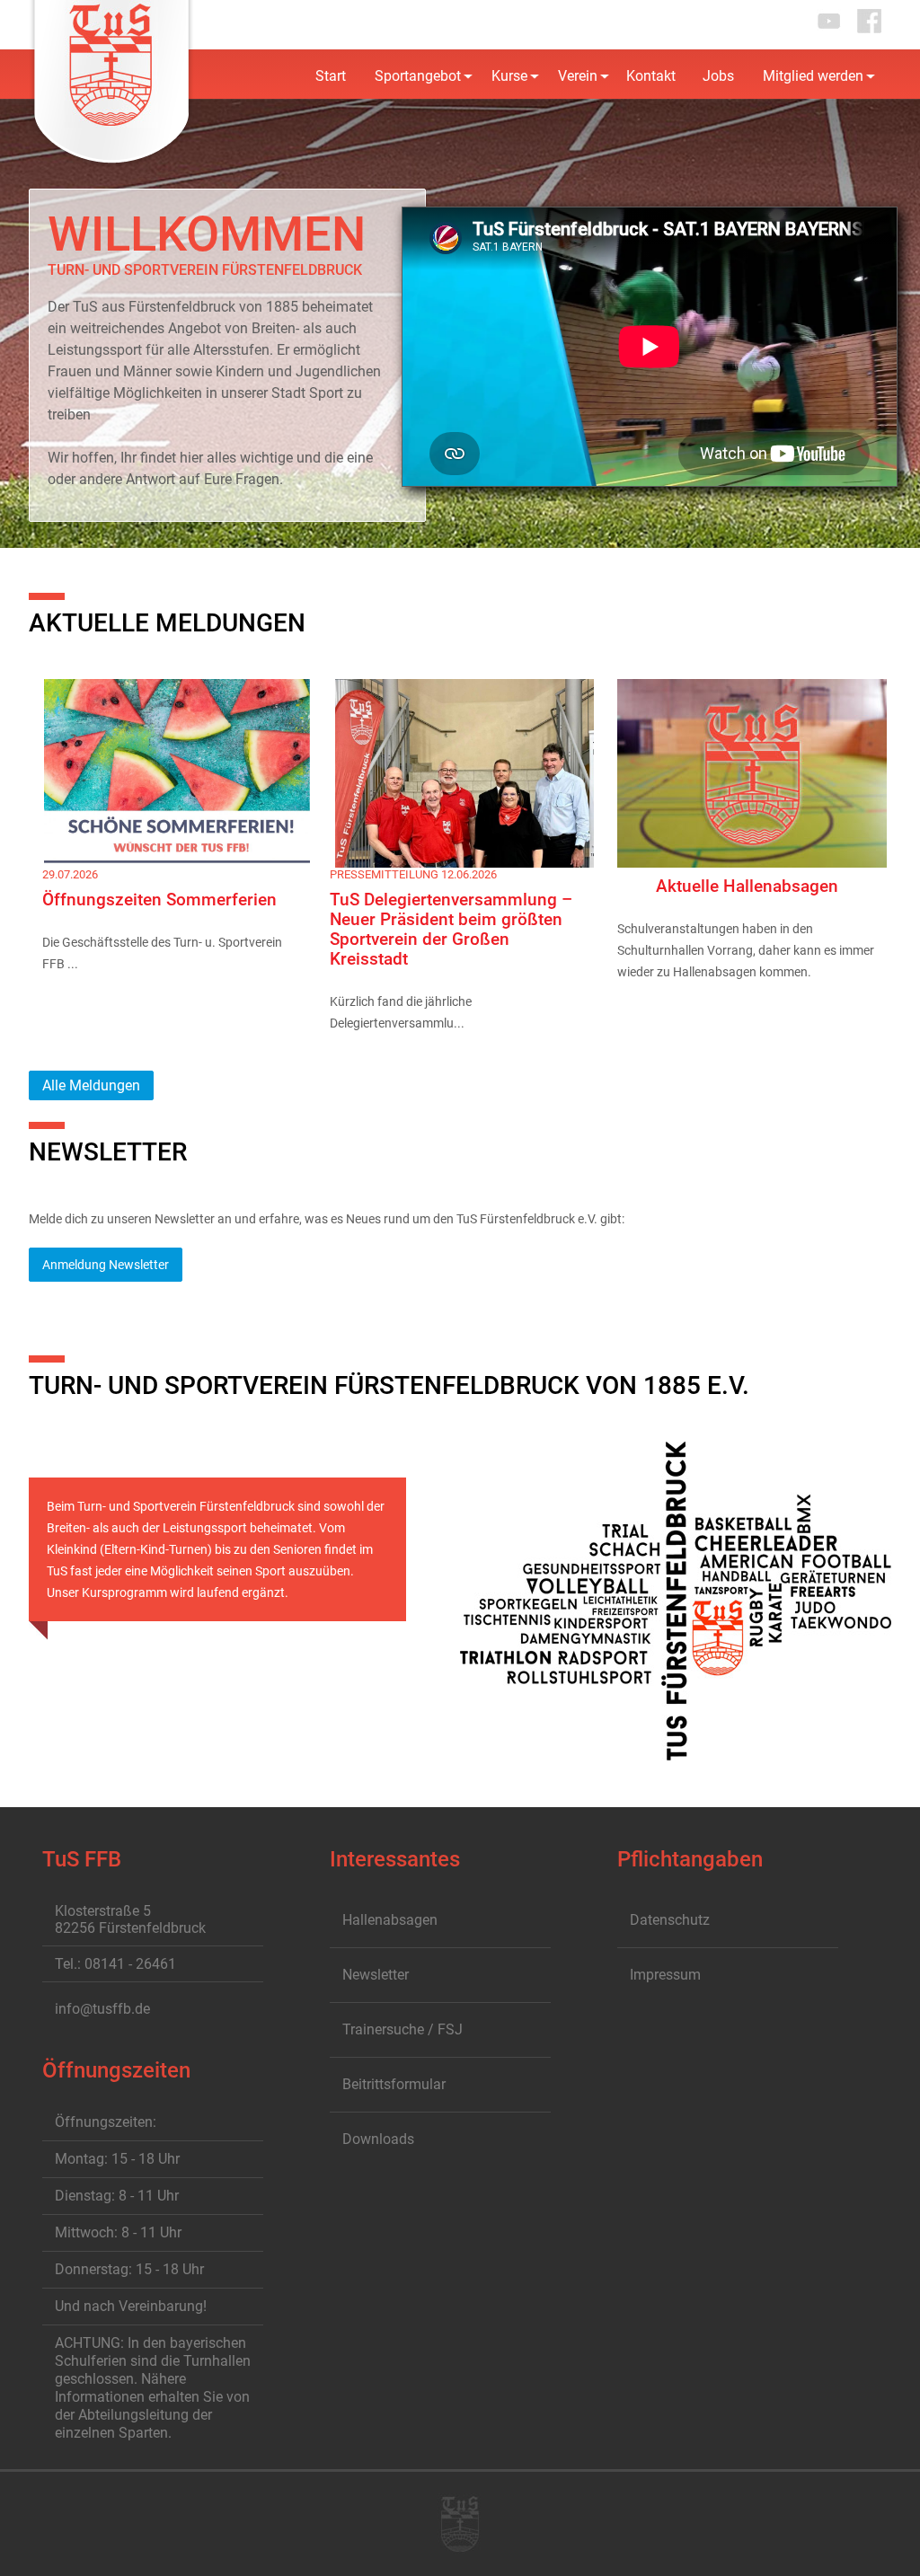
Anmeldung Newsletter (106, 1265)
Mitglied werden (813, 76)
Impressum (665, 1975)
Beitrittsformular (394, 2084)
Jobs (718, 76)
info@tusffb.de (102, 2009)
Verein (578, 76)
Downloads (378, 2139)
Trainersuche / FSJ (402, 2029)
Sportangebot (418, 76)
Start (331, 76)
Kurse (509, 76)
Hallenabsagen (390, 1920)
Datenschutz (670, 1920)
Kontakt (651, 76)
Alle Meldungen (91, 1085)
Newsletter (376, 1975)
